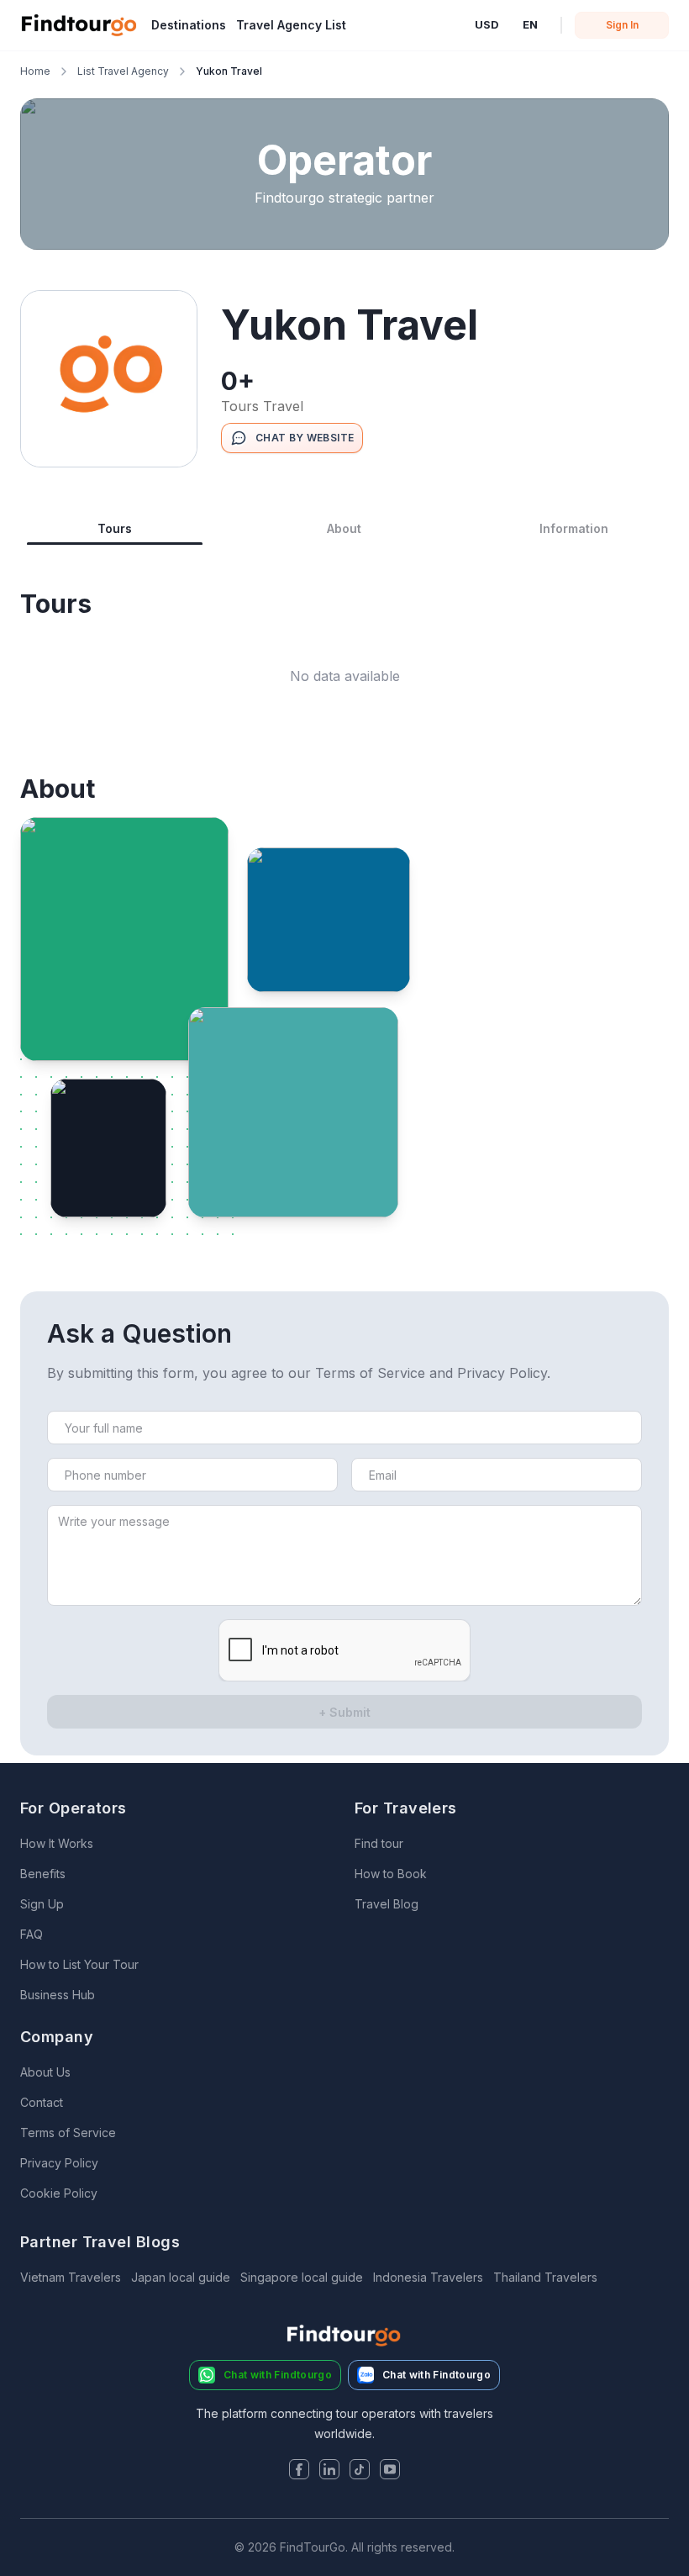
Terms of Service (68, 2133)
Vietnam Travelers (71, 2277)
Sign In (622, 25)
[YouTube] (390, 2471)
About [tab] (344, 528)
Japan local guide (181, 2277)
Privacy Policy (59, 2163)
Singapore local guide (302, 2277)
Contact (42, 2102)
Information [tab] (574, 528)
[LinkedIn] (329, 2471)
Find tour (379, 1843)
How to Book (391, 1874)
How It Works (57, 1843)
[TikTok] (360, 2471)
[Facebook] (299, 2471)
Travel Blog (387, 1904)
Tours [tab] (115, 528)
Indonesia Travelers (428, 2277)
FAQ (32, 1934)
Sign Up (42, 1904)
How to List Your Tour (79, 1964)
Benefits (43, 1874)
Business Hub (58, 1995)
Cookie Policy (59, 2193)
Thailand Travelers (545, 2277)
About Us (45, 2072)
